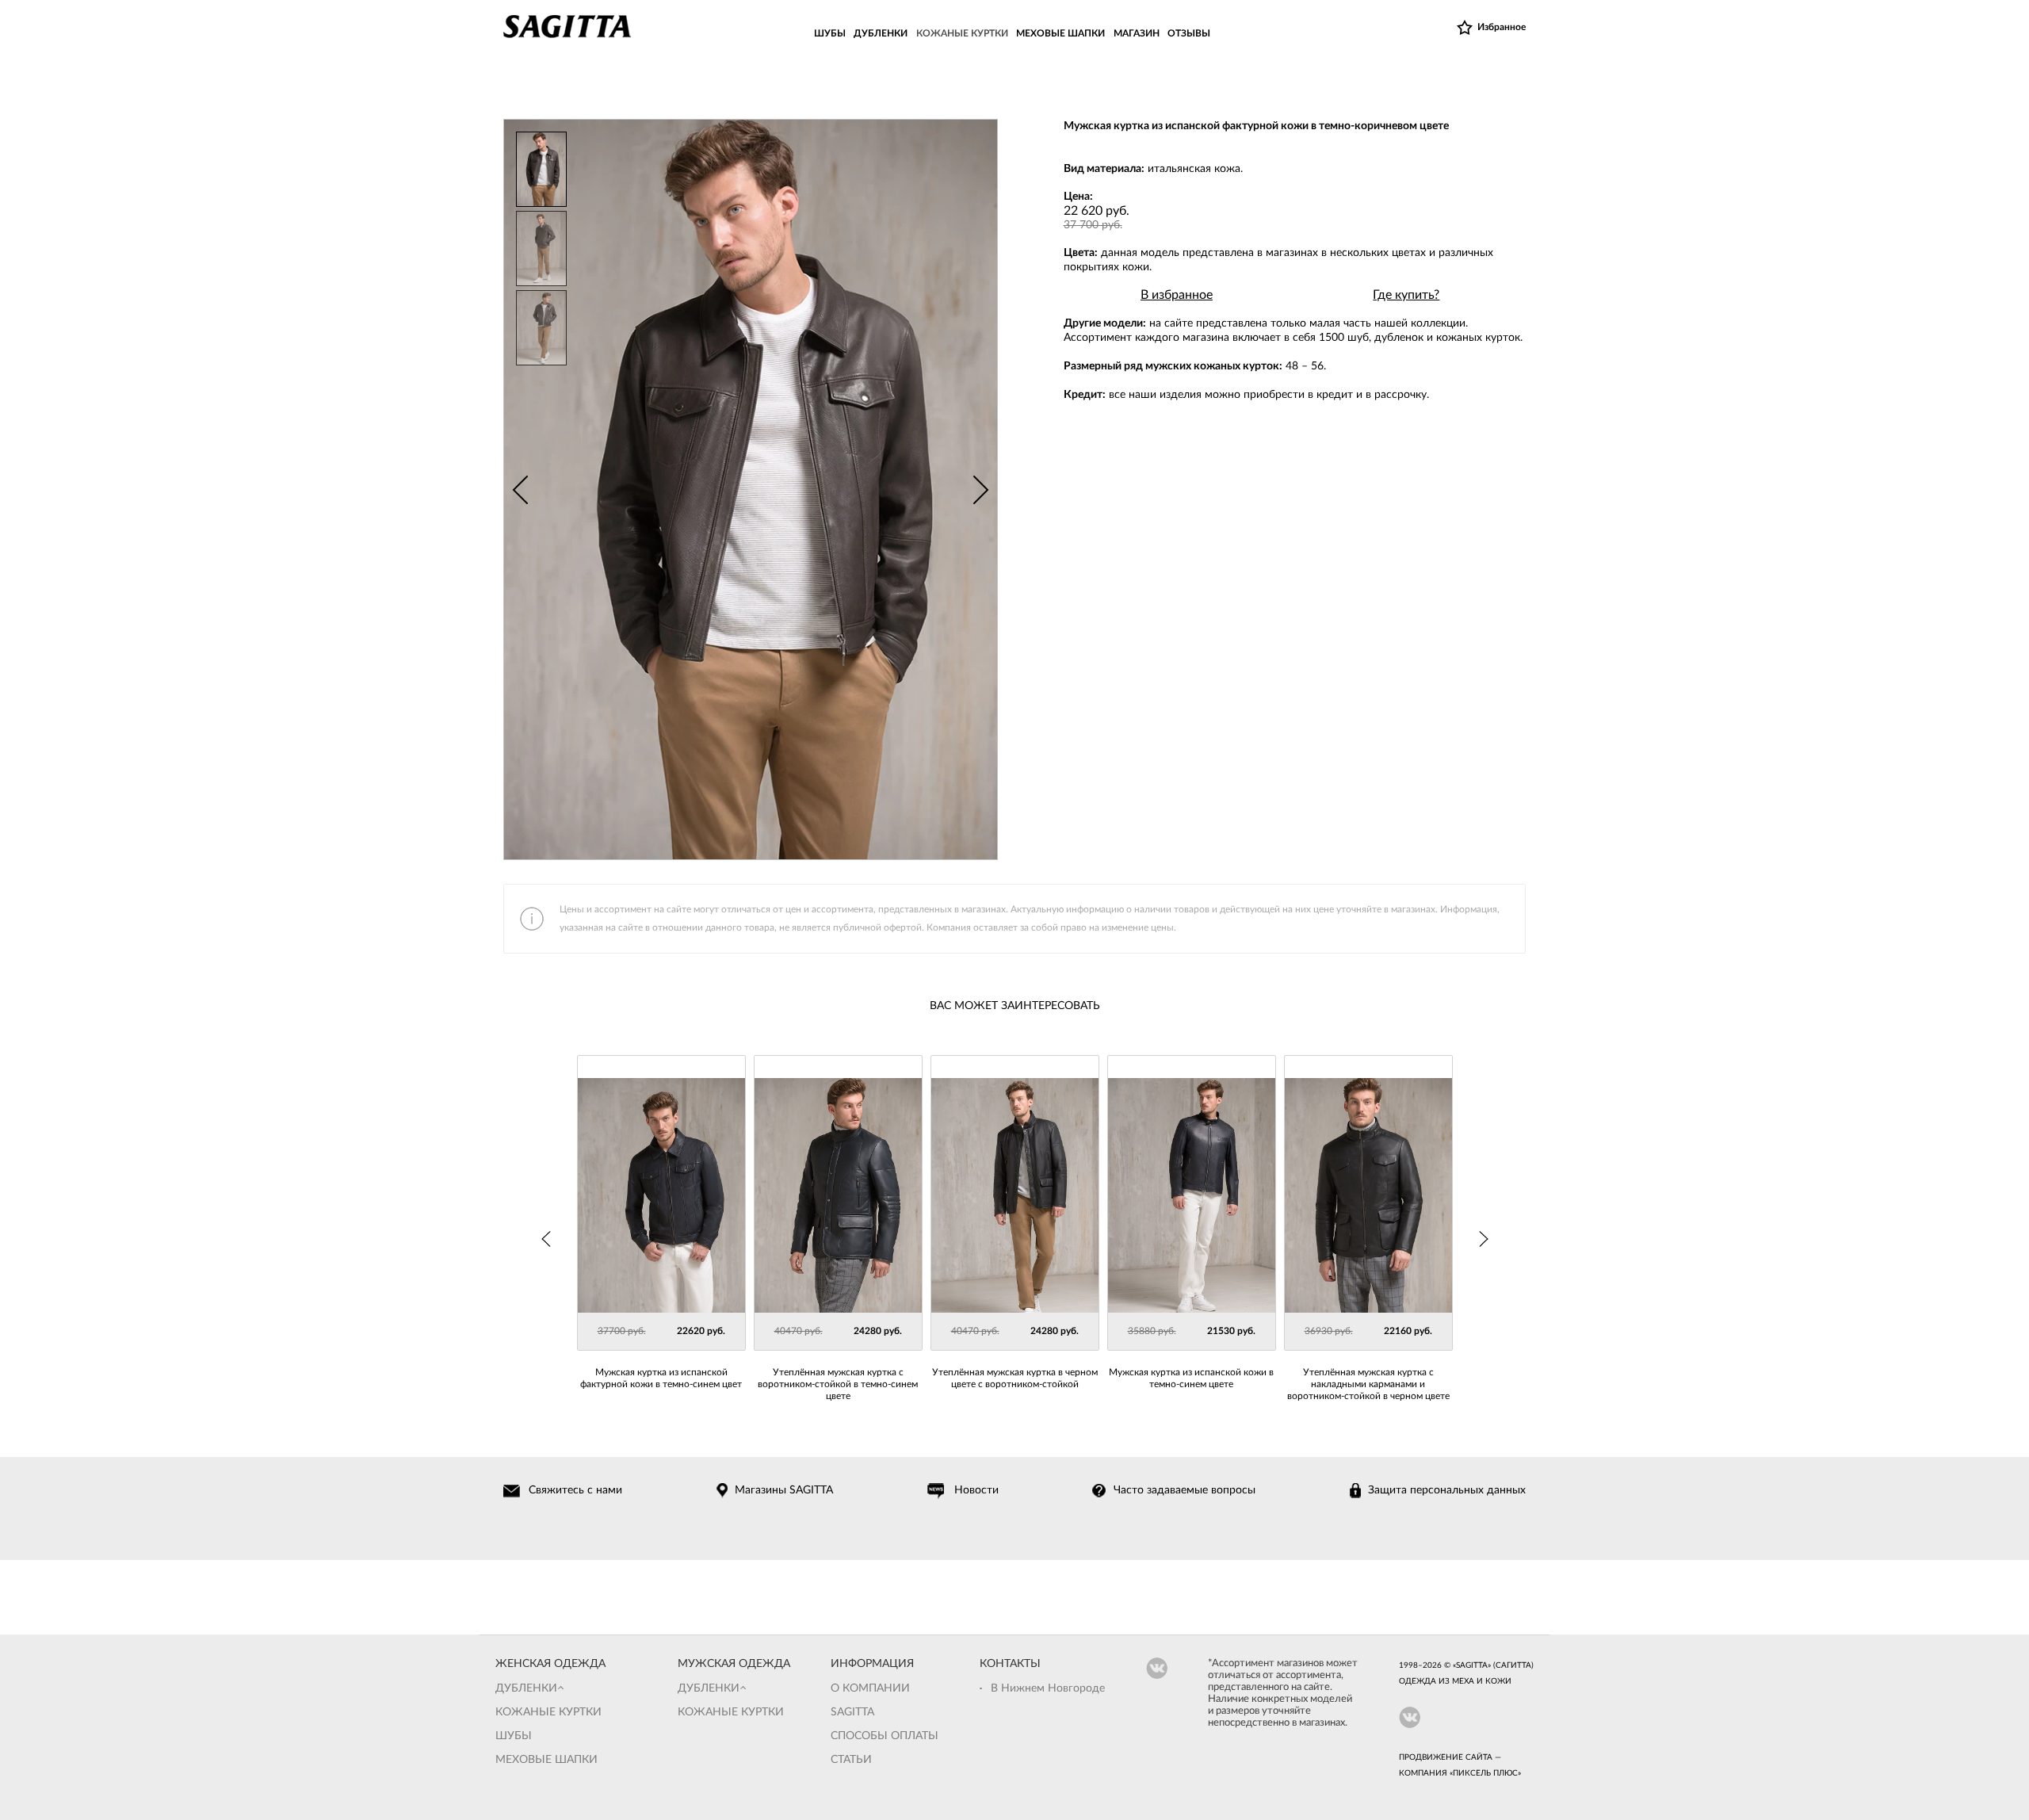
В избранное (1177, 295)
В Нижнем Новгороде (1048, 1688)
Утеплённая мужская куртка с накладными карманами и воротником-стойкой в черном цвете (1368, 1384)
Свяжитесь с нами (575, 1490)
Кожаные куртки (548, 1712)
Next (981, 490)
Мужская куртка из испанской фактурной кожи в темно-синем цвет (661, 1378)
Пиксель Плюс (1485, 1773)
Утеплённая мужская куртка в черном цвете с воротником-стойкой (1015, 1378)
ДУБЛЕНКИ (881, 33)
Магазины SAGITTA (784, 1490)
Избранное (1502, 27)
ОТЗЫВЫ (1189, 33)
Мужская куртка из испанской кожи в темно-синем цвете (1191, 1378)
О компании (870, 1688)
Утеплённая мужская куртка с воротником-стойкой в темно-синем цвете (838, 1384)
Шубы (514, 1736)
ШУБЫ (830, 33)
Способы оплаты (885, 1736)
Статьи (851, 1760)
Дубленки (526, 1688)
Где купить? (1406, 295)
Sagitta (852, 1712)
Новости (976, 1490)
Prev (520, 490)
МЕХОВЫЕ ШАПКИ (1060, 33)
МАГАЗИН (1137, 33)
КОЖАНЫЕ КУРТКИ (962, 33)
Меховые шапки (546, 1760)
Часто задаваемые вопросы (1185, 1490)
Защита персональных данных (1447, 1490)
